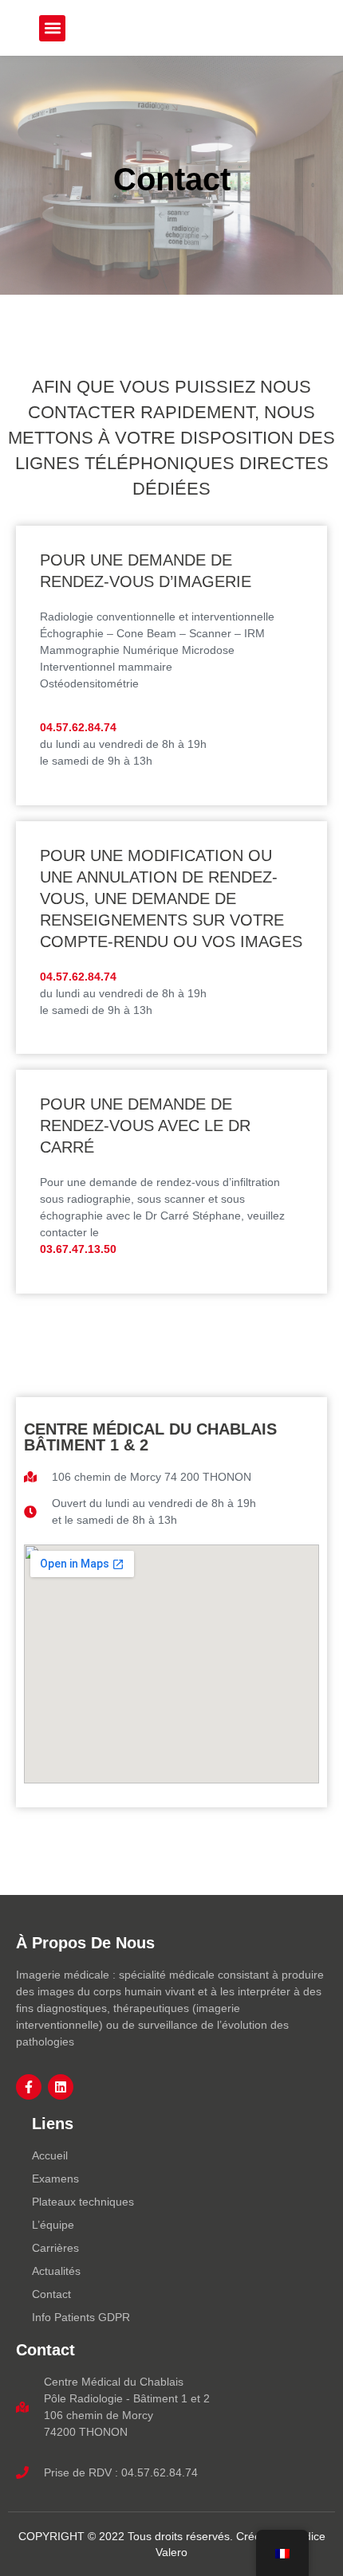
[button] (52, 28)
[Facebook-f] (29, 2087)
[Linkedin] (61, 2087)
